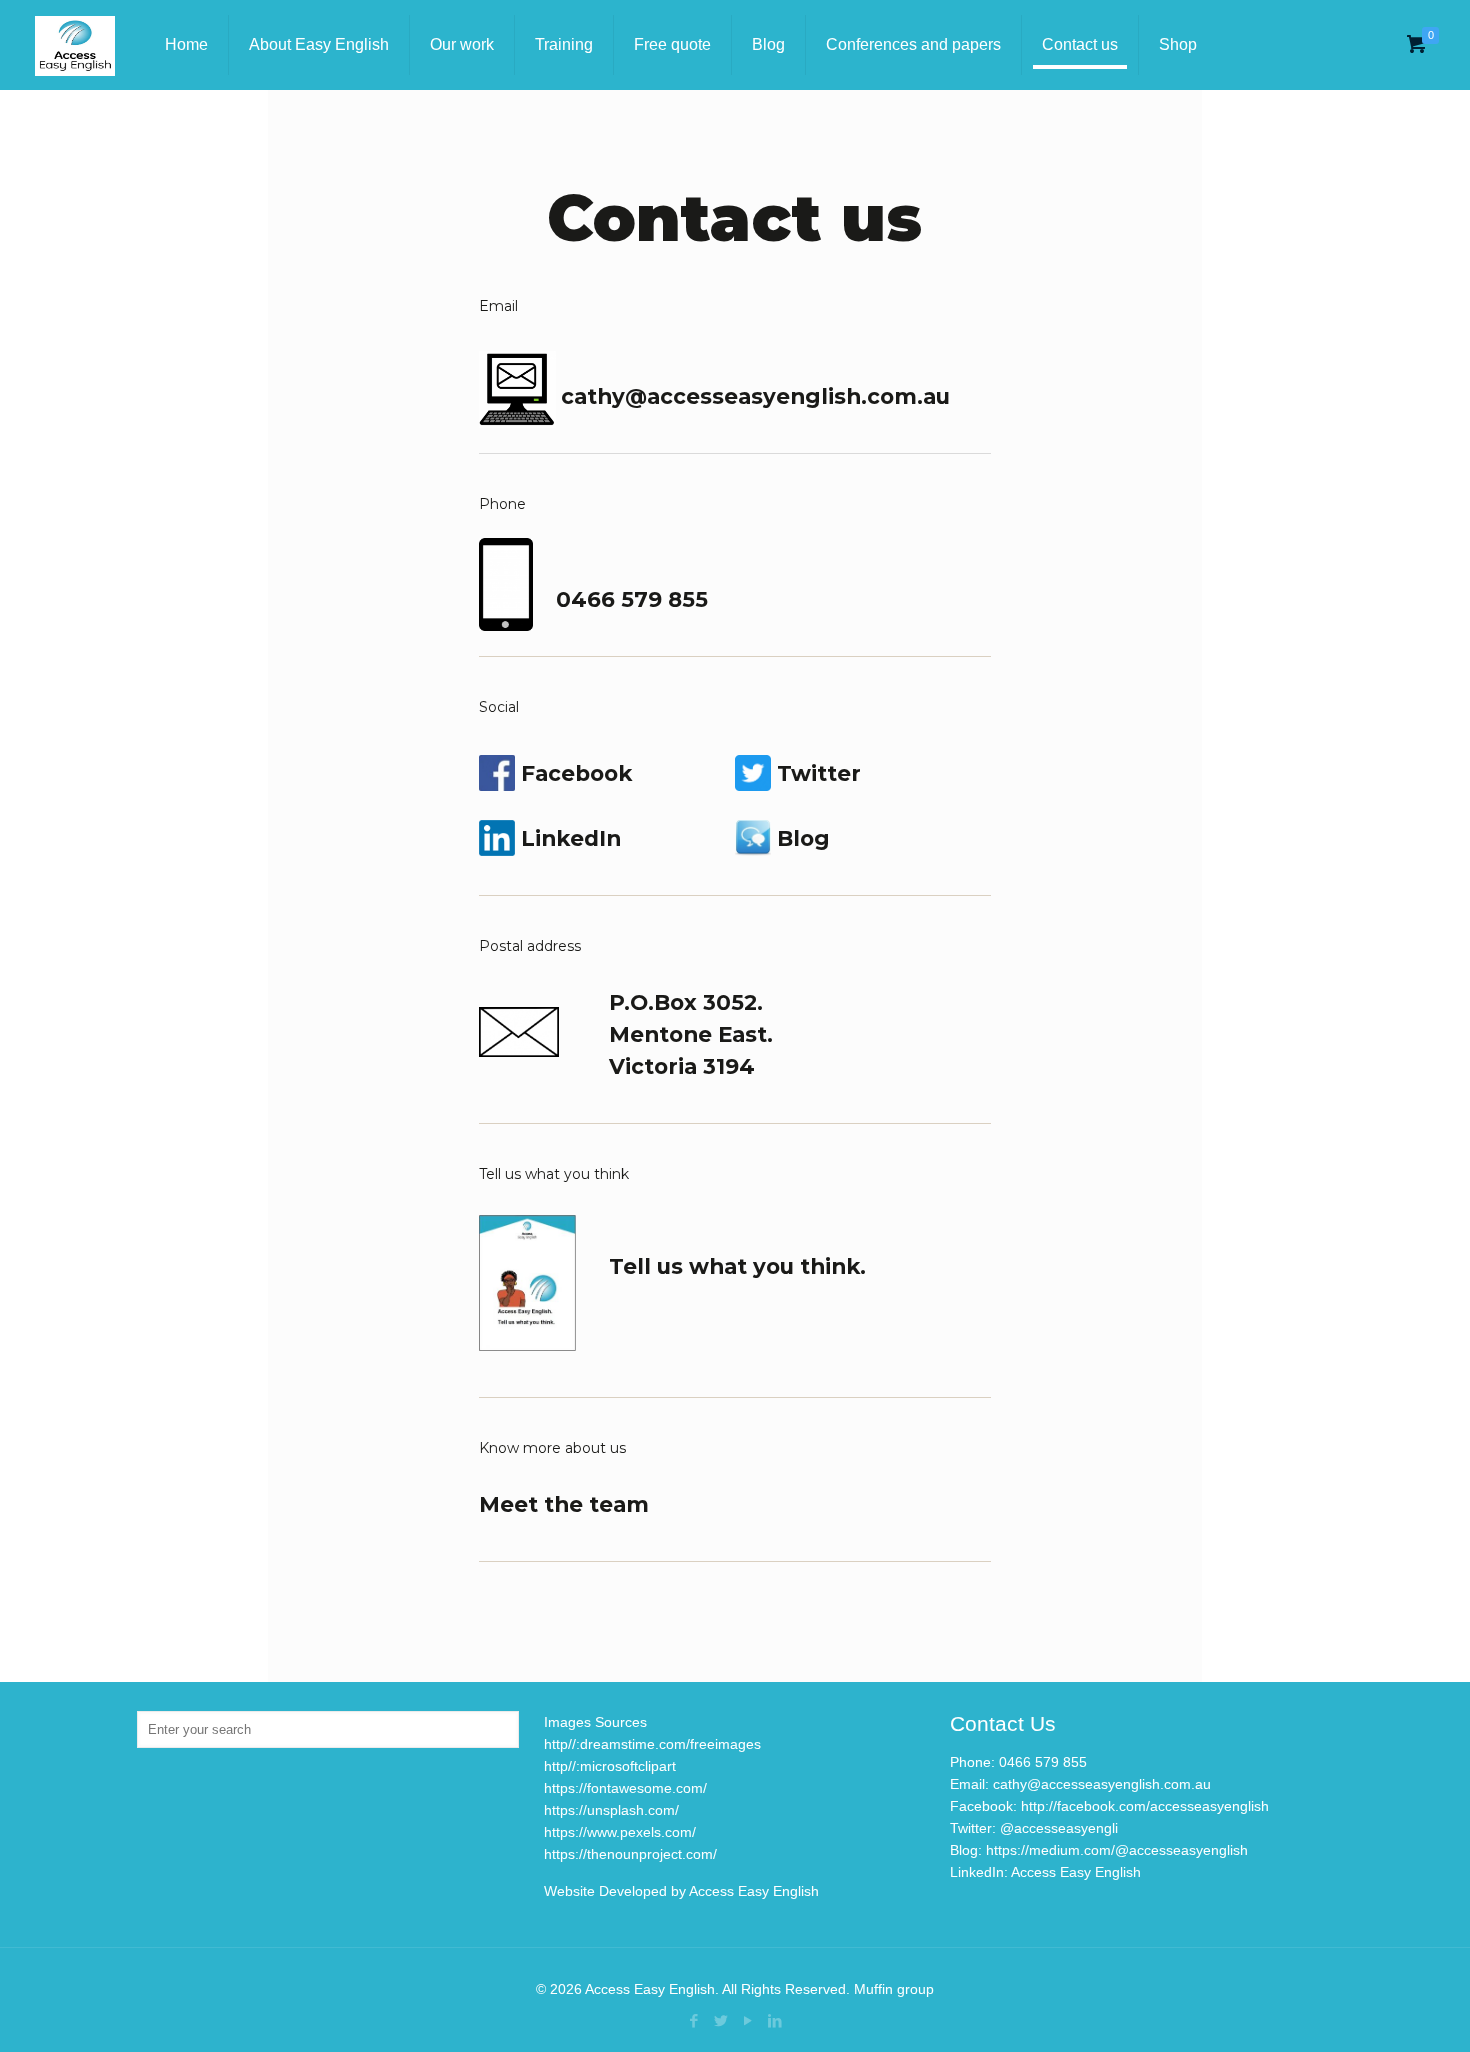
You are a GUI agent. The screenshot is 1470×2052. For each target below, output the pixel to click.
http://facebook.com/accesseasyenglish (1145, 1806)
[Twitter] (721, 2020)
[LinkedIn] (775, 2020)
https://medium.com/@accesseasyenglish (1117, 1850)
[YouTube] (748, 2020)
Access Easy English (1076, 1872)
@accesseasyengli (1059, 1828)
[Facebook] (694, 2020)
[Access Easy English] (75, 45)
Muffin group (894, 1989)
